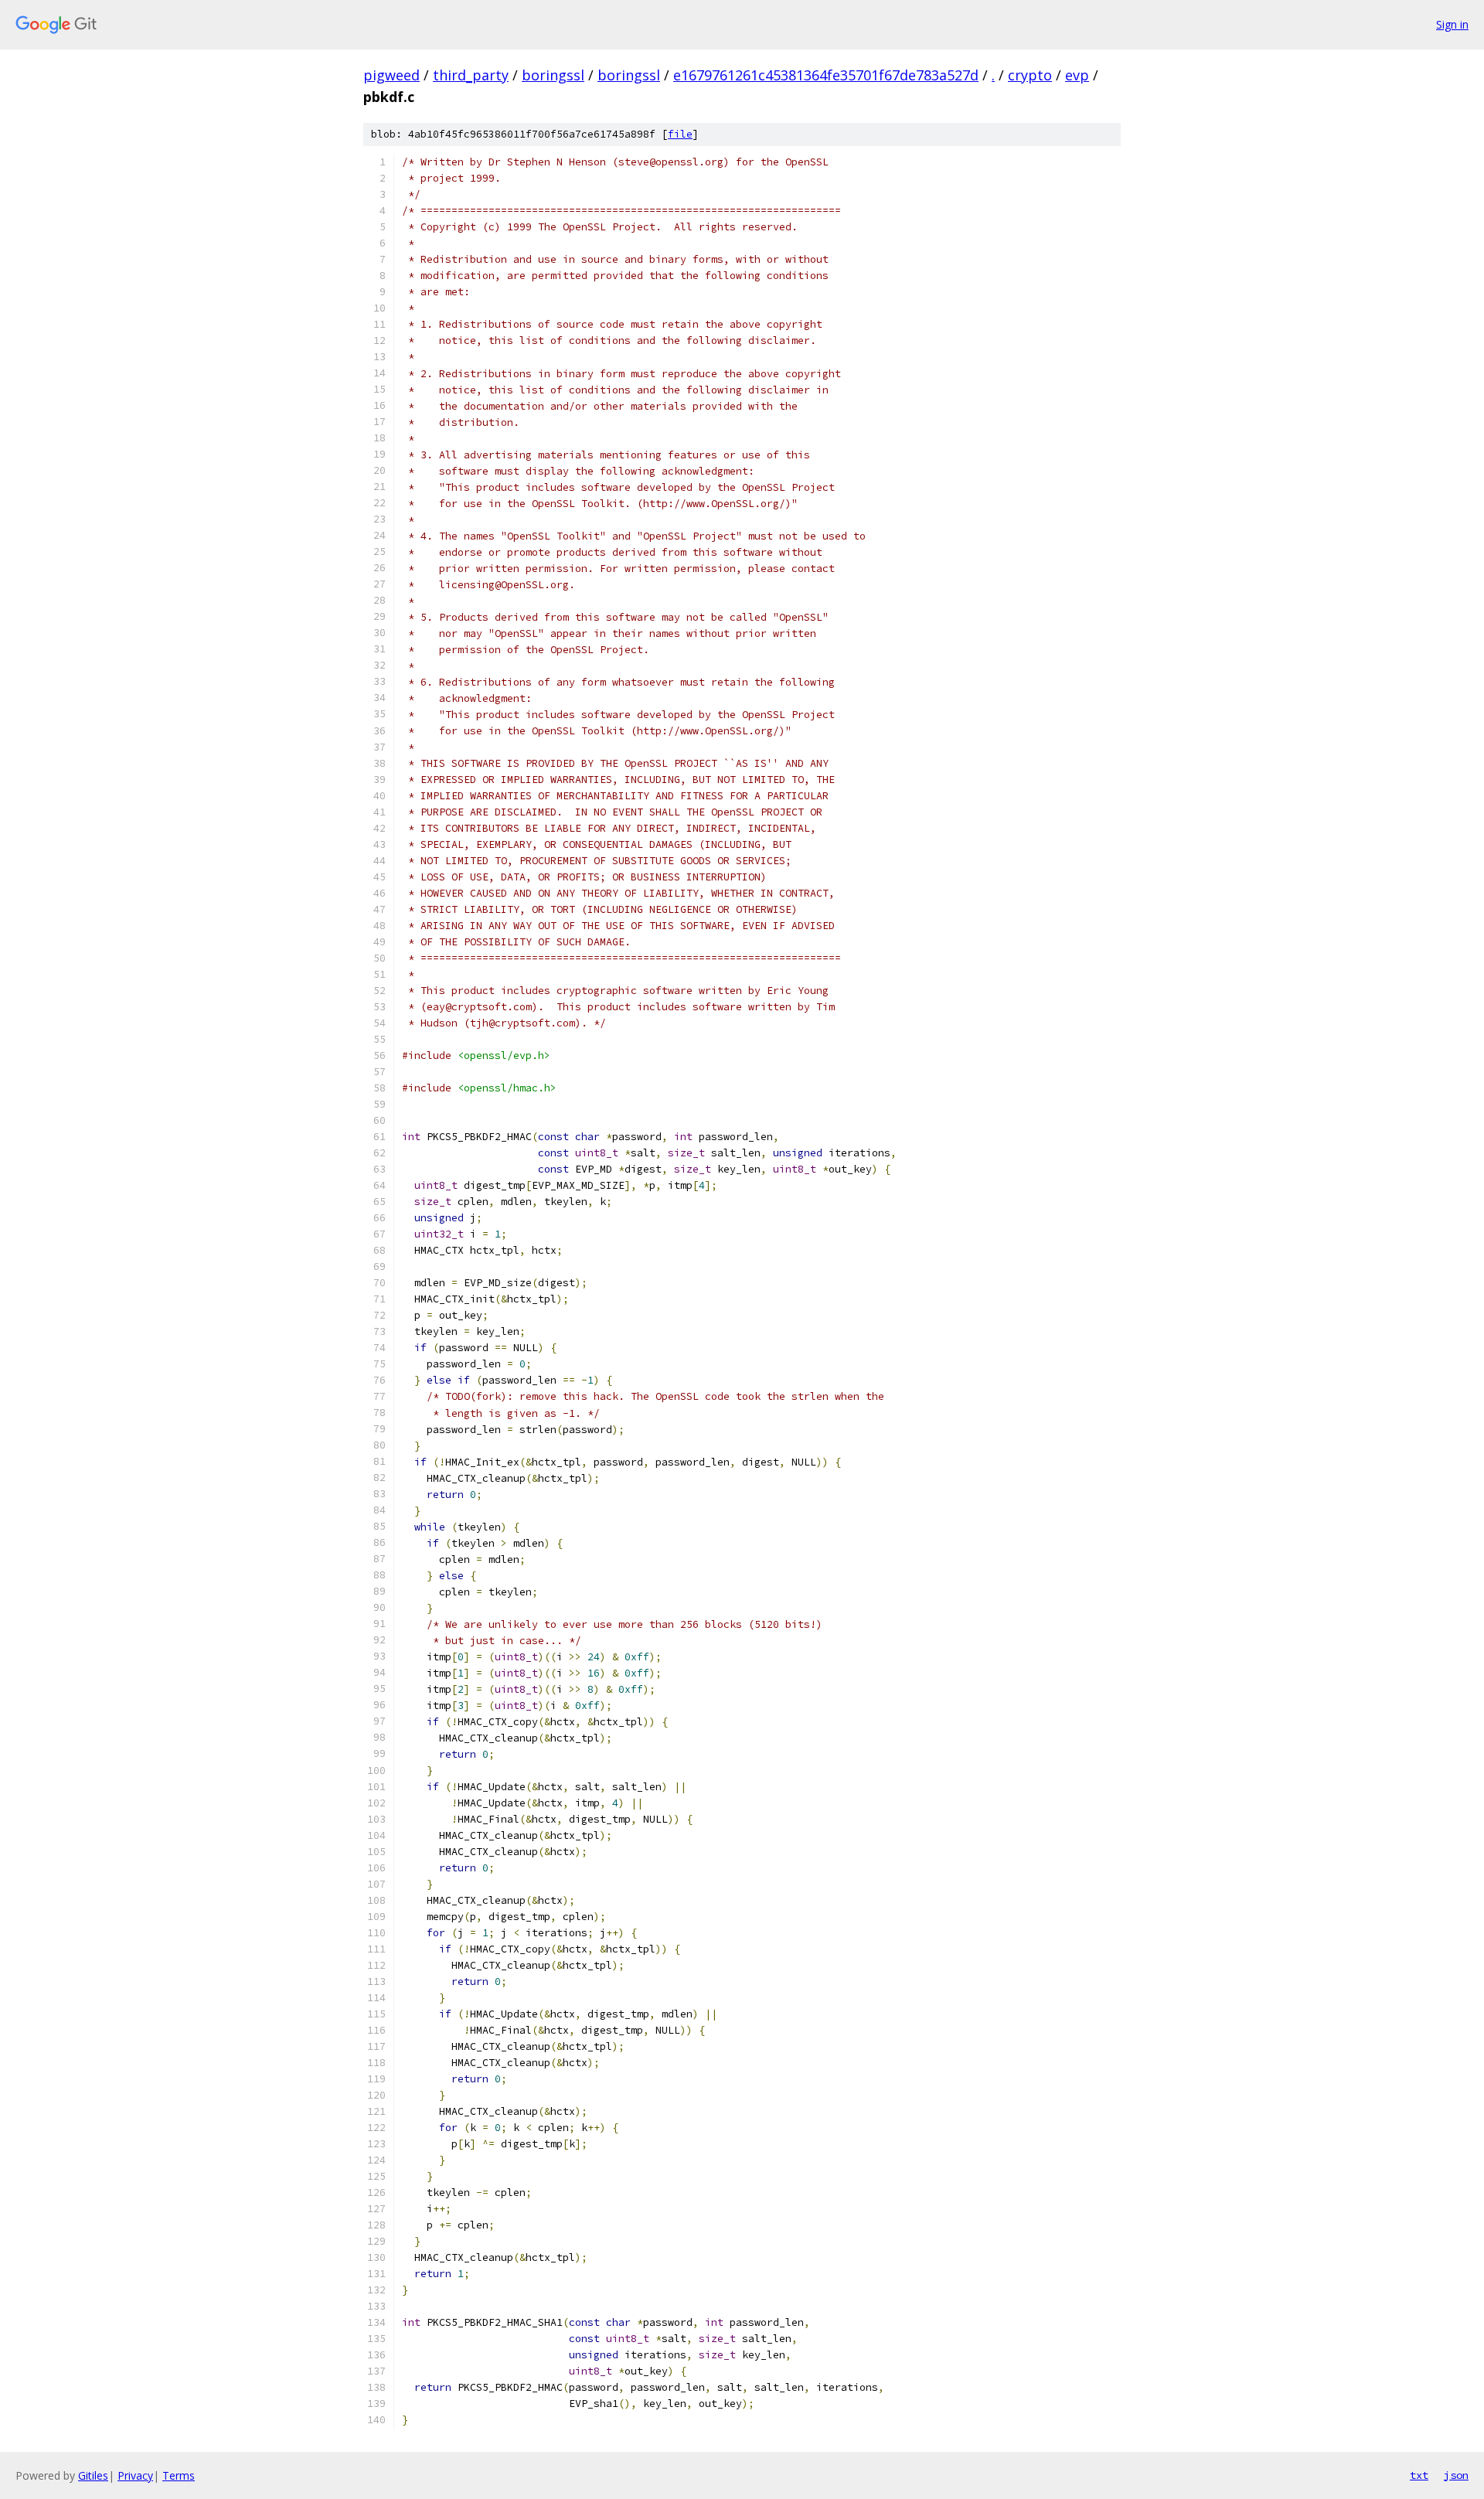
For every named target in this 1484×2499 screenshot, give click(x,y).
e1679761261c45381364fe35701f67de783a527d (826, 75)
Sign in (1452, 24)
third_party (471, 75)
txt (1419, 2475)
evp (1077, 75)
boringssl (553, 75)
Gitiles (93, 2475)
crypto (1030, 75)
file (680, 134)
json (1456, 2475)
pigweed (391, 75)
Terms (179, 2475)
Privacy (135, 2475)
